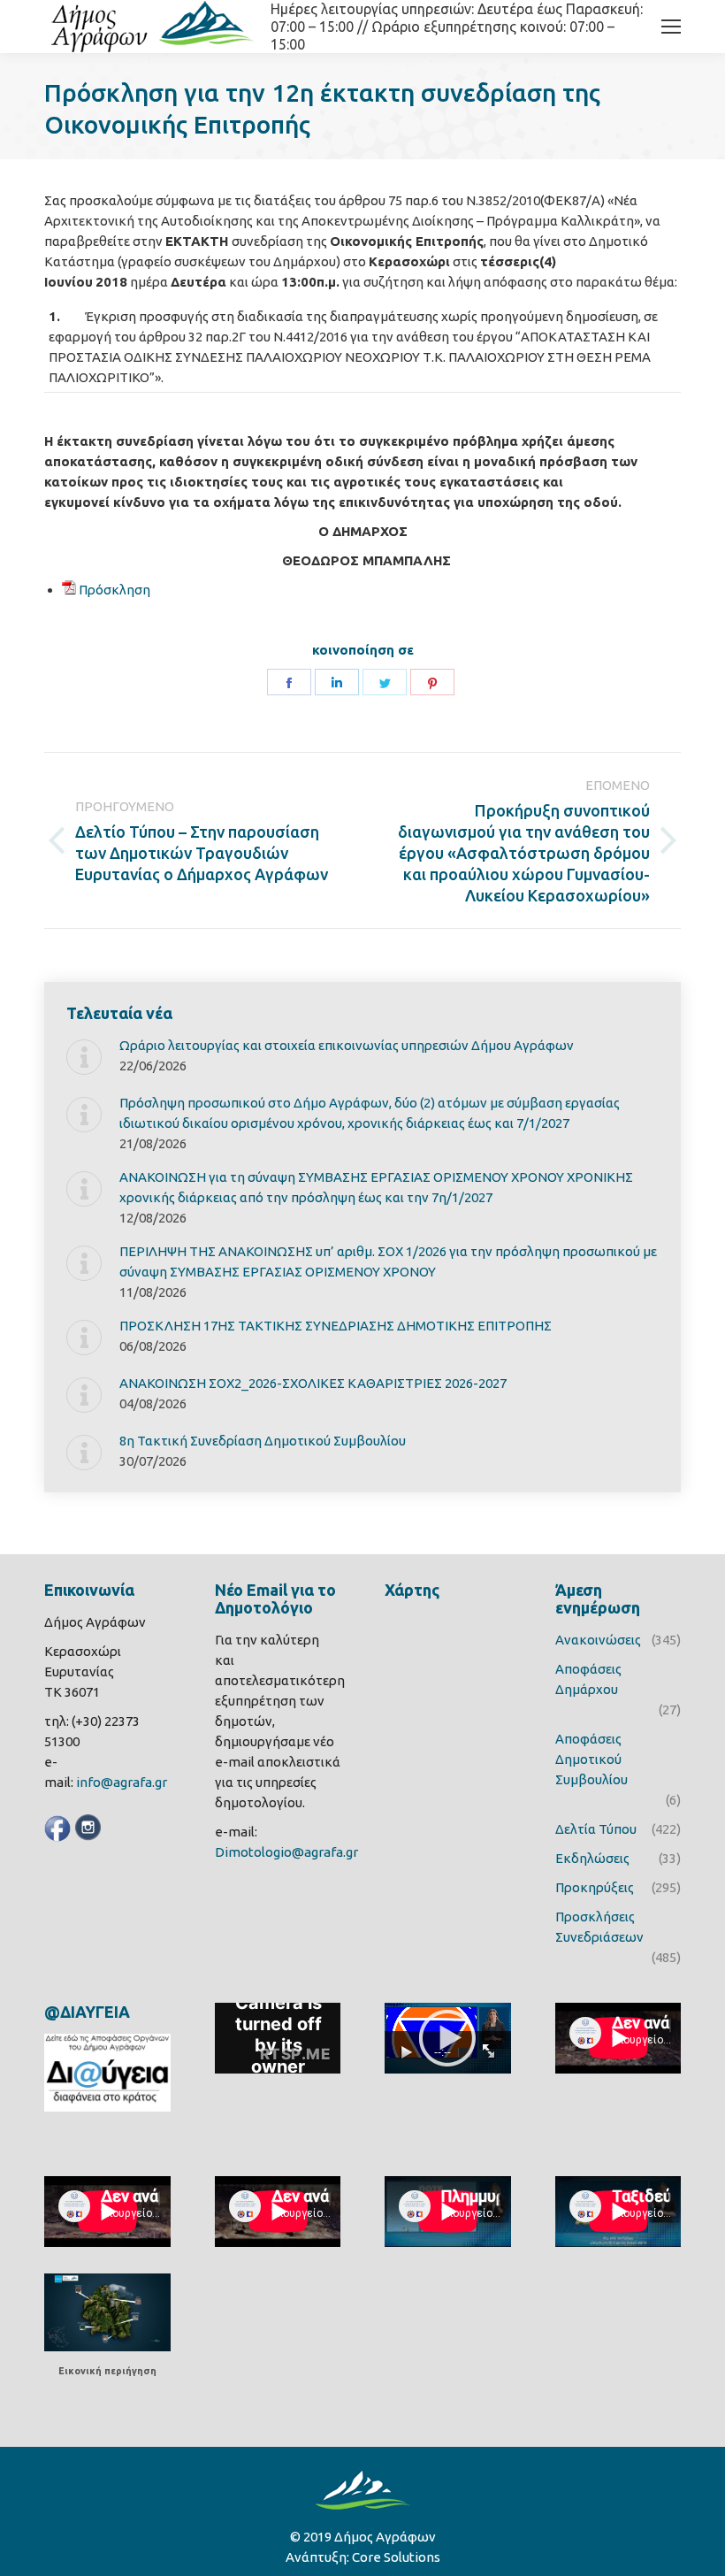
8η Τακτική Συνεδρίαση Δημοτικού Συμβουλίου (263, 1441)
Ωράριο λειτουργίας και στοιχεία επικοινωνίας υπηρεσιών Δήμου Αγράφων (347, 1045)
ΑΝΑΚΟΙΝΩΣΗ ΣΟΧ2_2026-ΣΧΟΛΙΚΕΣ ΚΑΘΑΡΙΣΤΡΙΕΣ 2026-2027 (313, 1383)
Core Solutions (396, 2557)
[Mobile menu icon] (671, 27)
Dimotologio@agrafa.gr (286, 1852)
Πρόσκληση (114, 590)
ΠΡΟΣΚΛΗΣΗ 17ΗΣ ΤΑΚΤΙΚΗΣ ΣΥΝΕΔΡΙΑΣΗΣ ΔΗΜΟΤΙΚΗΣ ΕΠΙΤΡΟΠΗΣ (336, 1326)
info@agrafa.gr (122, 1782)
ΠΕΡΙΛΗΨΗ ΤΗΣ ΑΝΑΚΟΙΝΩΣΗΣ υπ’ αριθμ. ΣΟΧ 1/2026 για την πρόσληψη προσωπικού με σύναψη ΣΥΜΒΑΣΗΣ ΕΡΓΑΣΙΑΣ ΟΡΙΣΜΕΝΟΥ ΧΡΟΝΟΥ (388, 1261)
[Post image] (84, 1057)
